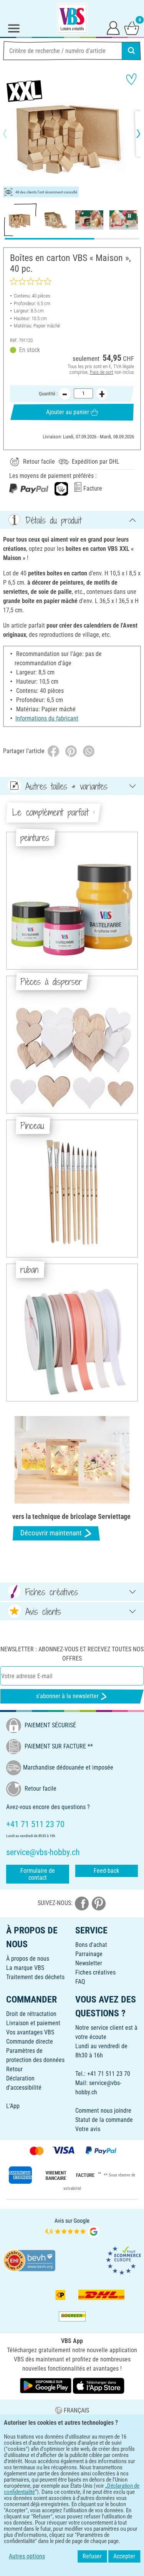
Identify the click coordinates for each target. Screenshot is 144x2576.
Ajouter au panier (68, 412)
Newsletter (89, 1963)
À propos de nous (28, 1959)
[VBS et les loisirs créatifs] (72, 18)
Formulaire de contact (38, 1874)
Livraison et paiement (33, 2023)
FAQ (80, 1982)
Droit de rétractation (31, 2014)
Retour (14, 2069)
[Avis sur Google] (72, 2227)
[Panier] (132, 28)
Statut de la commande (104, 2120)
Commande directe (30, 2041)
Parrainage (89, 1954)
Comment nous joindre (103, 2111)
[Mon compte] (113, 28)
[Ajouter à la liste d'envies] (131, 79)
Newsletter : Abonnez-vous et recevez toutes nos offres (72, 1654)
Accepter (124, 2556)
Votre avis (88, 2129)
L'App (13, 2106)
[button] (12, 134)
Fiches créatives (95, 1972)
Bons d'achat (91, 1945)
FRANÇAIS (76, 2410)
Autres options (27, 2556)
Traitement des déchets (35, 1977)
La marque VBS (25, 1968)
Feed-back (106, 1871)
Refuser (92, 2556)
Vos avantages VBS (30, 2032)
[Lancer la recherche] (131, 51)
